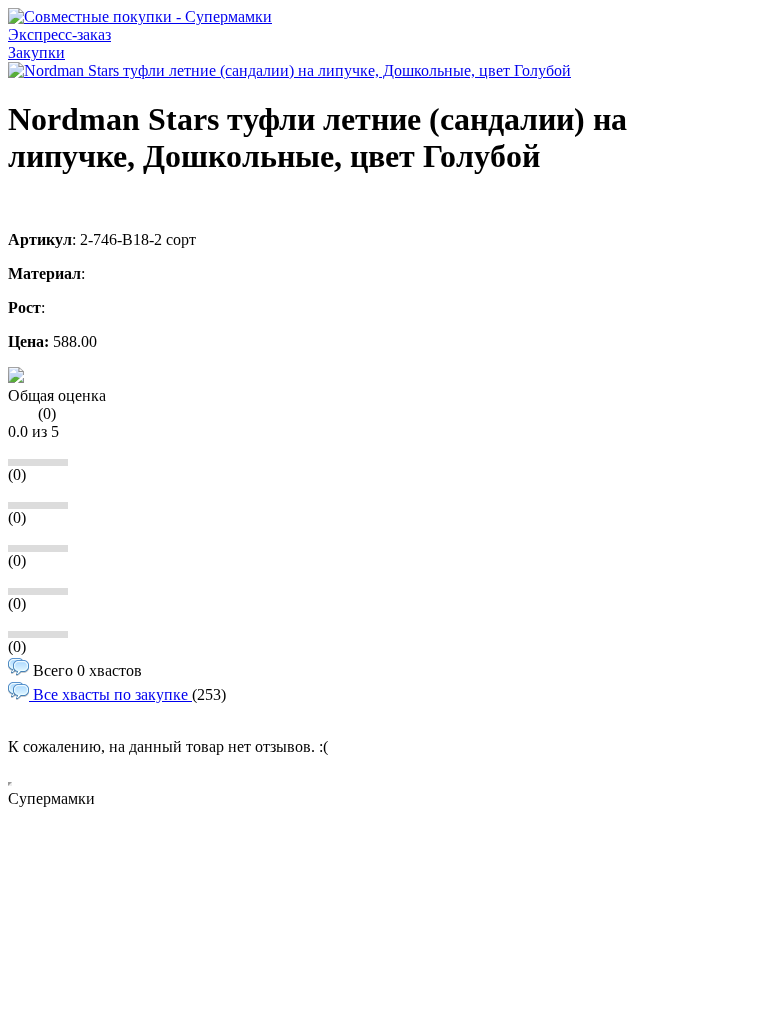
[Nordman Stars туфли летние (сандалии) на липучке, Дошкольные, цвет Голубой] (289, 70)
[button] (16, 377)
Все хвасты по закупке (110, 694)
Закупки (36, 52)
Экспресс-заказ (59, 34)
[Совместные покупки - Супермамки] (140, 16)
